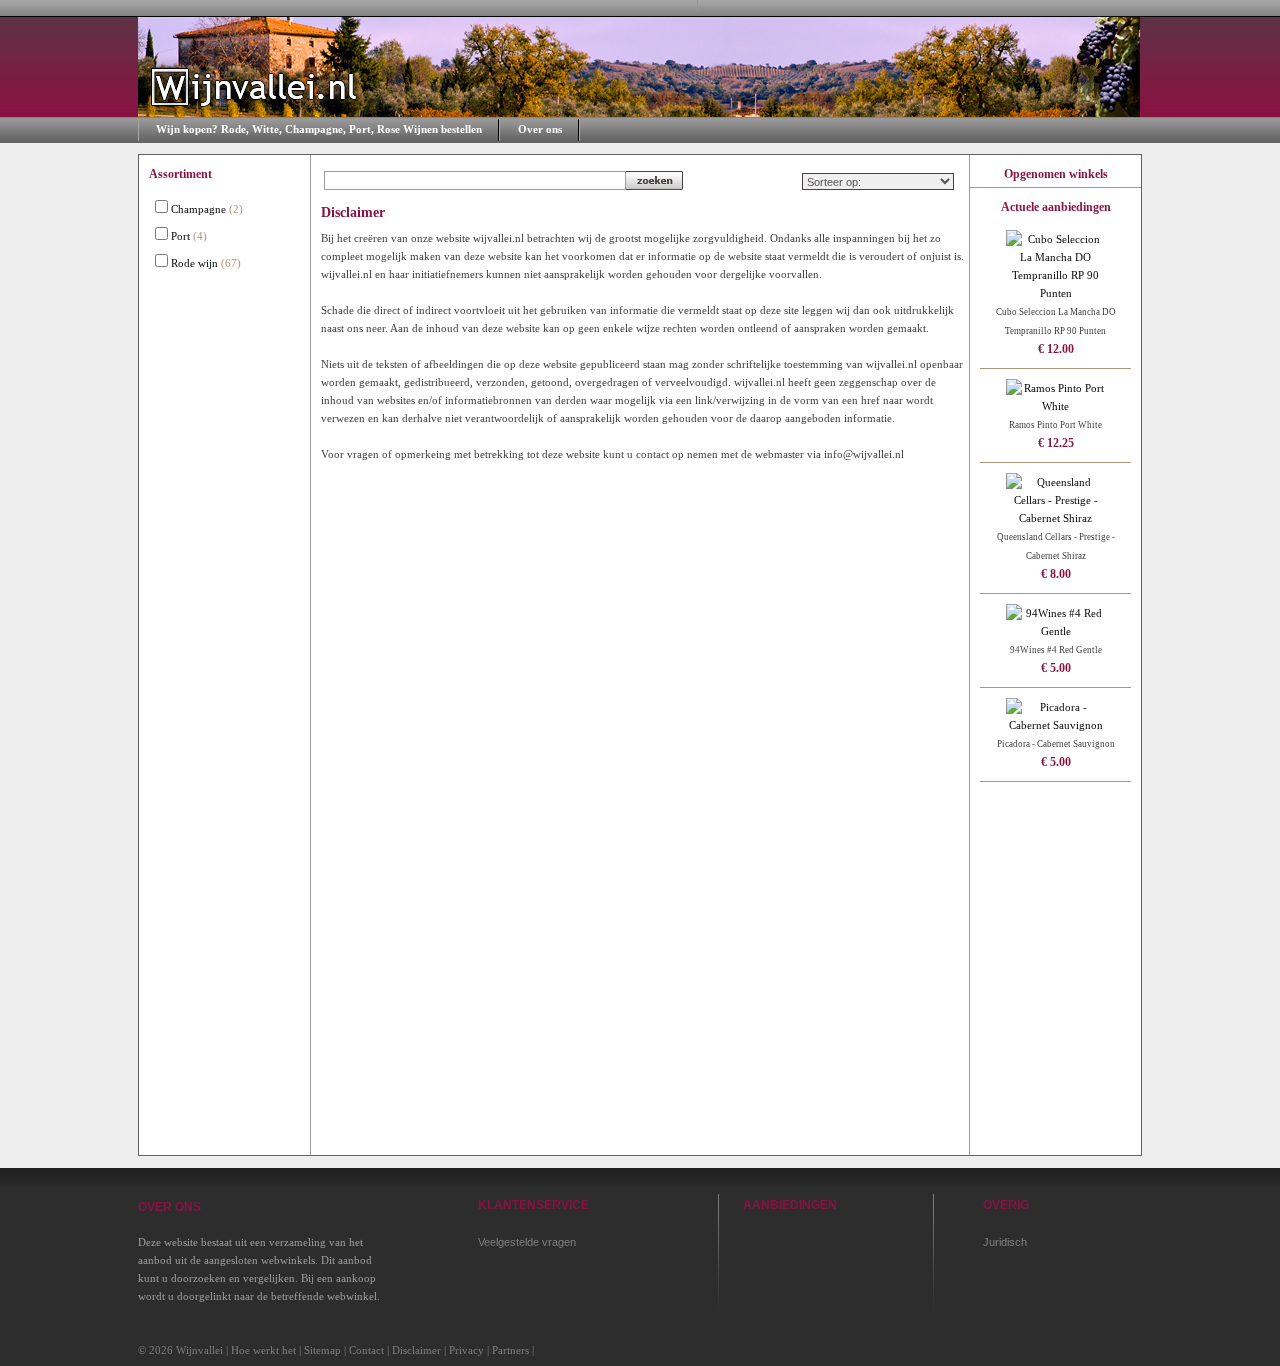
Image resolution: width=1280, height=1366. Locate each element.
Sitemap (322, 1350)
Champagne (198, 209)
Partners (510, 1350)
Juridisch (1005, 1242)
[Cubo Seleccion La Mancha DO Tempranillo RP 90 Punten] (1056, 293)
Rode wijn (194, 263)
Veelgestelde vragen (527, 1242)
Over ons (540, 129)
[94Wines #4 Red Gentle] (1056, 631)
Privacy (466, 1350)
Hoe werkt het (263, 1350)
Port (180, 236)
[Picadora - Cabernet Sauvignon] (1056, 725)
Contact (366, 1350)
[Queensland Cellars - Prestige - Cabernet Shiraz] (1056, 518)
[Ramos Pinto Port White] (1056, 406)
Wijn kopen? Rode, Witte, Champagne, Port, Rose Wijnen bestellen (319, 129)
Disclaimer (416, 1350)
